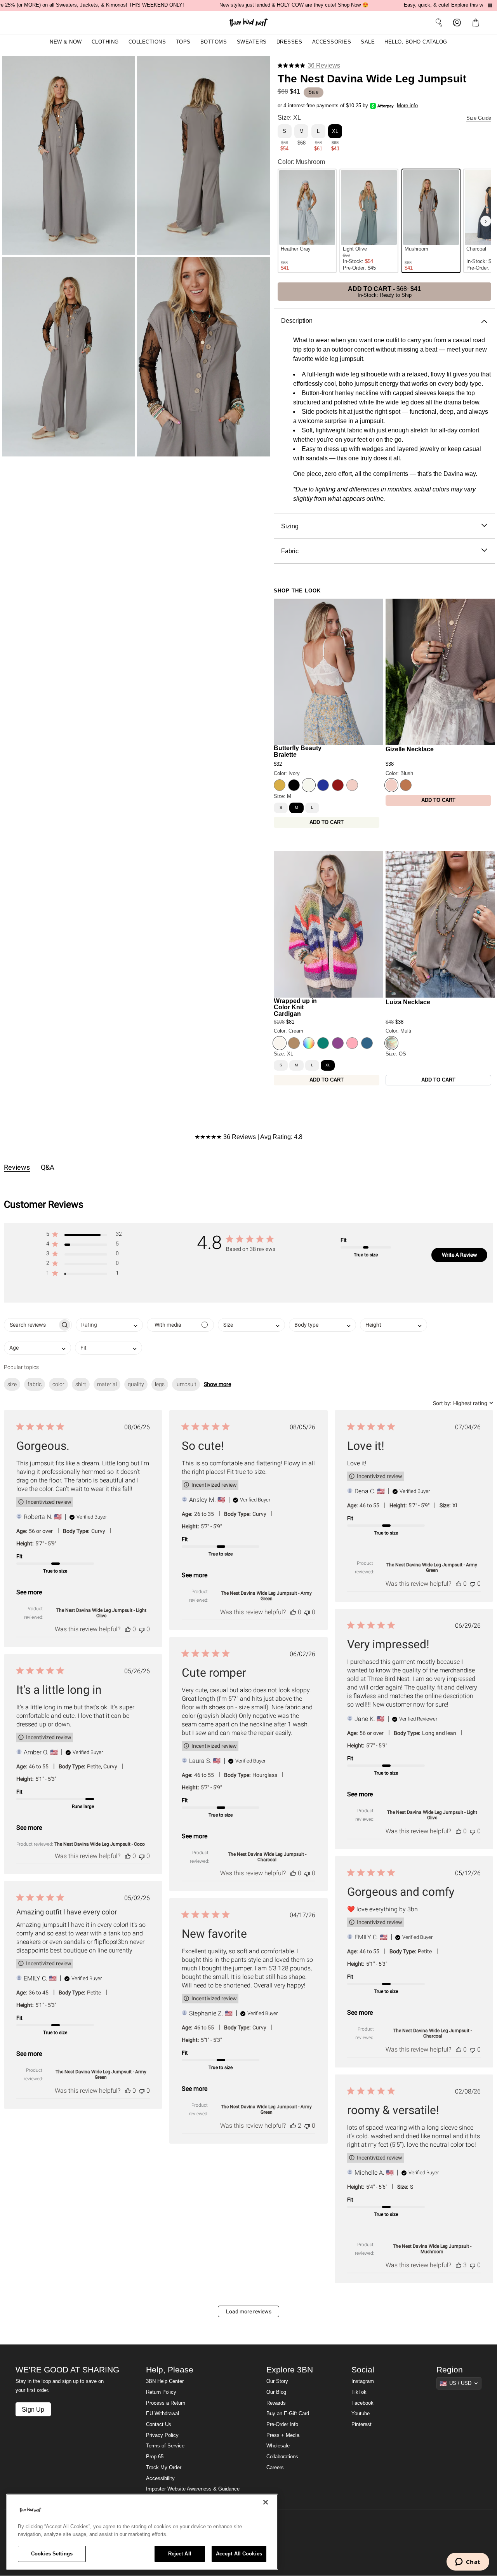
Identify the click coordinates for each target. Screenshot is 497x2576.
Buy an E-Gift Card (288, 2414)
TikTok (359, 2392)
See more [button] (29, 1592)
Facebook (362, 2403)
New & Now (66, 42)
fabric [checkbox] (35, 1384)
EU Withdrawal (162, 2414)
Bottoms (214, 42)
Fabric (290, 551)
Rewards (276, 2403)
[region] (142, 2532)
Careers (275, 2468)
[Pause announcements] (490, 5)
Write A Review (460, 1255)
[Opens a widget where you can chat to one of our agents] (468, 2562)
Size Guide (479, 118)
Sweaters (252, 42)
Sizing (290, 526)
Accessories (332, 42)
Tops (183, 42)
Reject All (180, 2554)
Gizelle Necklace (410, 749)
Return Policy (161, 2392)
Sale (368, 42)
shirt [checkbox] (81, 1384)
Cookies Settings (52, 2554)
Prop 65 (155, 2457)
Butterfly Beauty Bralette (298, 751)
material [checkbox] (107, 1384)
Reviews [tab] (17, 1167)
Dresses (289, 42)
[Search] (439, 23)
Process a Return (166, 2403)
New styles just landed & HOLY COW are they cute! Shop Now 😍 (294, 5)
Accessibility (160, 2478)
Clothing (105, 42)
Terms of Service (165, 2446)
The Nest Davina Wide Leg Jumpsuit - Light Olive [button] (101, 1613)
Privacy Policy (162, 2435)
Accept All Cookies (239, 2554)
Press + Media (283, 2435)
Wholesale (278, 2446)
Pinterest (361, 2424)
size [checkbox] (12, 1384)
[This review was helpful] (128, 1629)
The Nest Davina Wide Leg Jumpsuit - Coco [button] (100, 1844)
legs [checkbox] (160, 1384)
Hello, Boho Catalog (416, 42)
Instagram (363, 2381)
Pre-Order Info (282, 2424)
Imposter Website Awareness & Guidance (193, 2489)
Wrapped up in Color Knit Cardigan (295, 1007)
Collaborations (282, 2457)
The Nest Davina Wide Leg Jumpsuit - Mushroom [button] (432, 2249)
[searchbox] (31, 1325)
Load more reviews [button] (249, 2311)
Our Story (277, 2381)
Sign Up (33, 2409)
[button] (477, 23)
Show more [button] (217, 1384)
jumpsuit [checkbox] (186, 1384)
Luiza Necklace (408, 1002)
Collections (147, 42)
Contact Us (159, 2424)
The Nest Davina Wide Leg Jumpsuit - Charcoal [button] (267, 1857)
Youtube (361, 2414)
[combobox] (109, 1325)
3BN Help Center (165, 2381)
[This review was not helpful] (142, 1629)
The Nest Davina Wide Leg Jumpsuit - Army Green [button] (266, 1596)
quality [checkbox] (136, 1384)
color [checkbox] (58, 1384)
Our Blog (276, 2392)
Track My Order (164, 2468)
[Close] (266, 2502)
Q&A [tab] (48, 1167)
